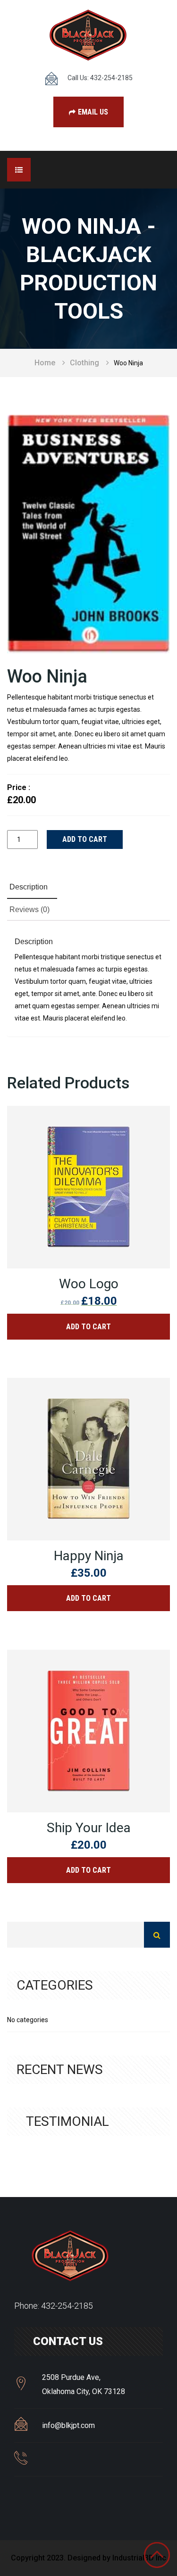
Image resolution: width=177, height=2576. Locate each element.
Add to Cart (88, 1327)
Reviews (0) (29, 909)
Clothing (84, 363)
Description (29, 887)
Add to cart (85, 839)
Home (45, 363)
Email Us (93, 112)
